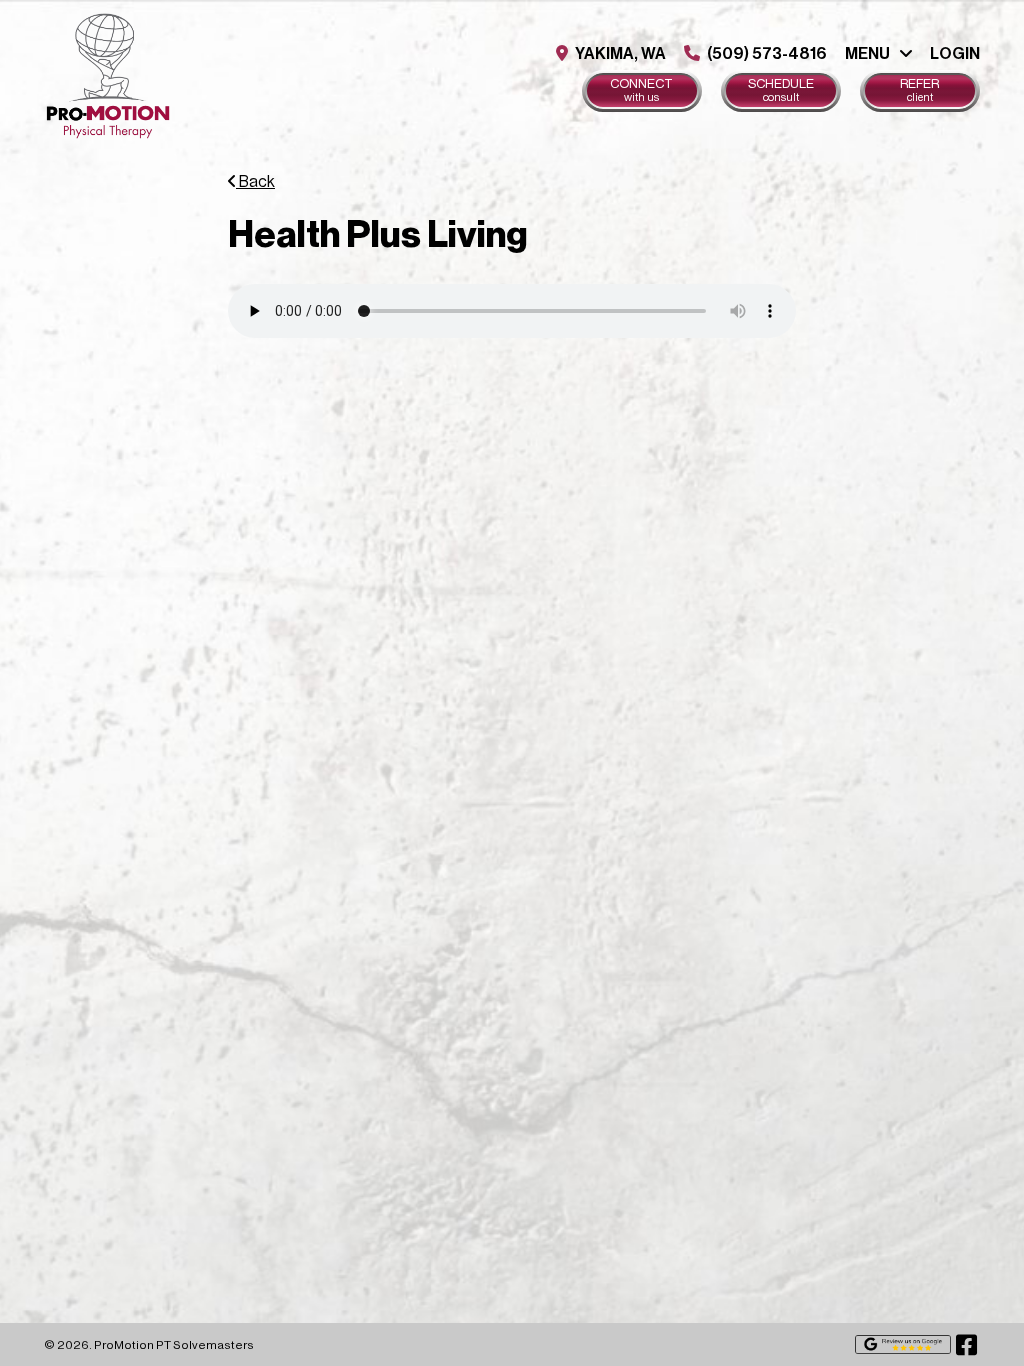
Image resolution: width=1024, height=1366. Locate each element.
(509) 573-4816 (765, 54)
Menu (867, 54)
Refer (919, 90)
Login (955, 54)
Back (255, 182)
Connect (641, 90)
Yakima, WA (619, 54)
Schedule (781, 90)
